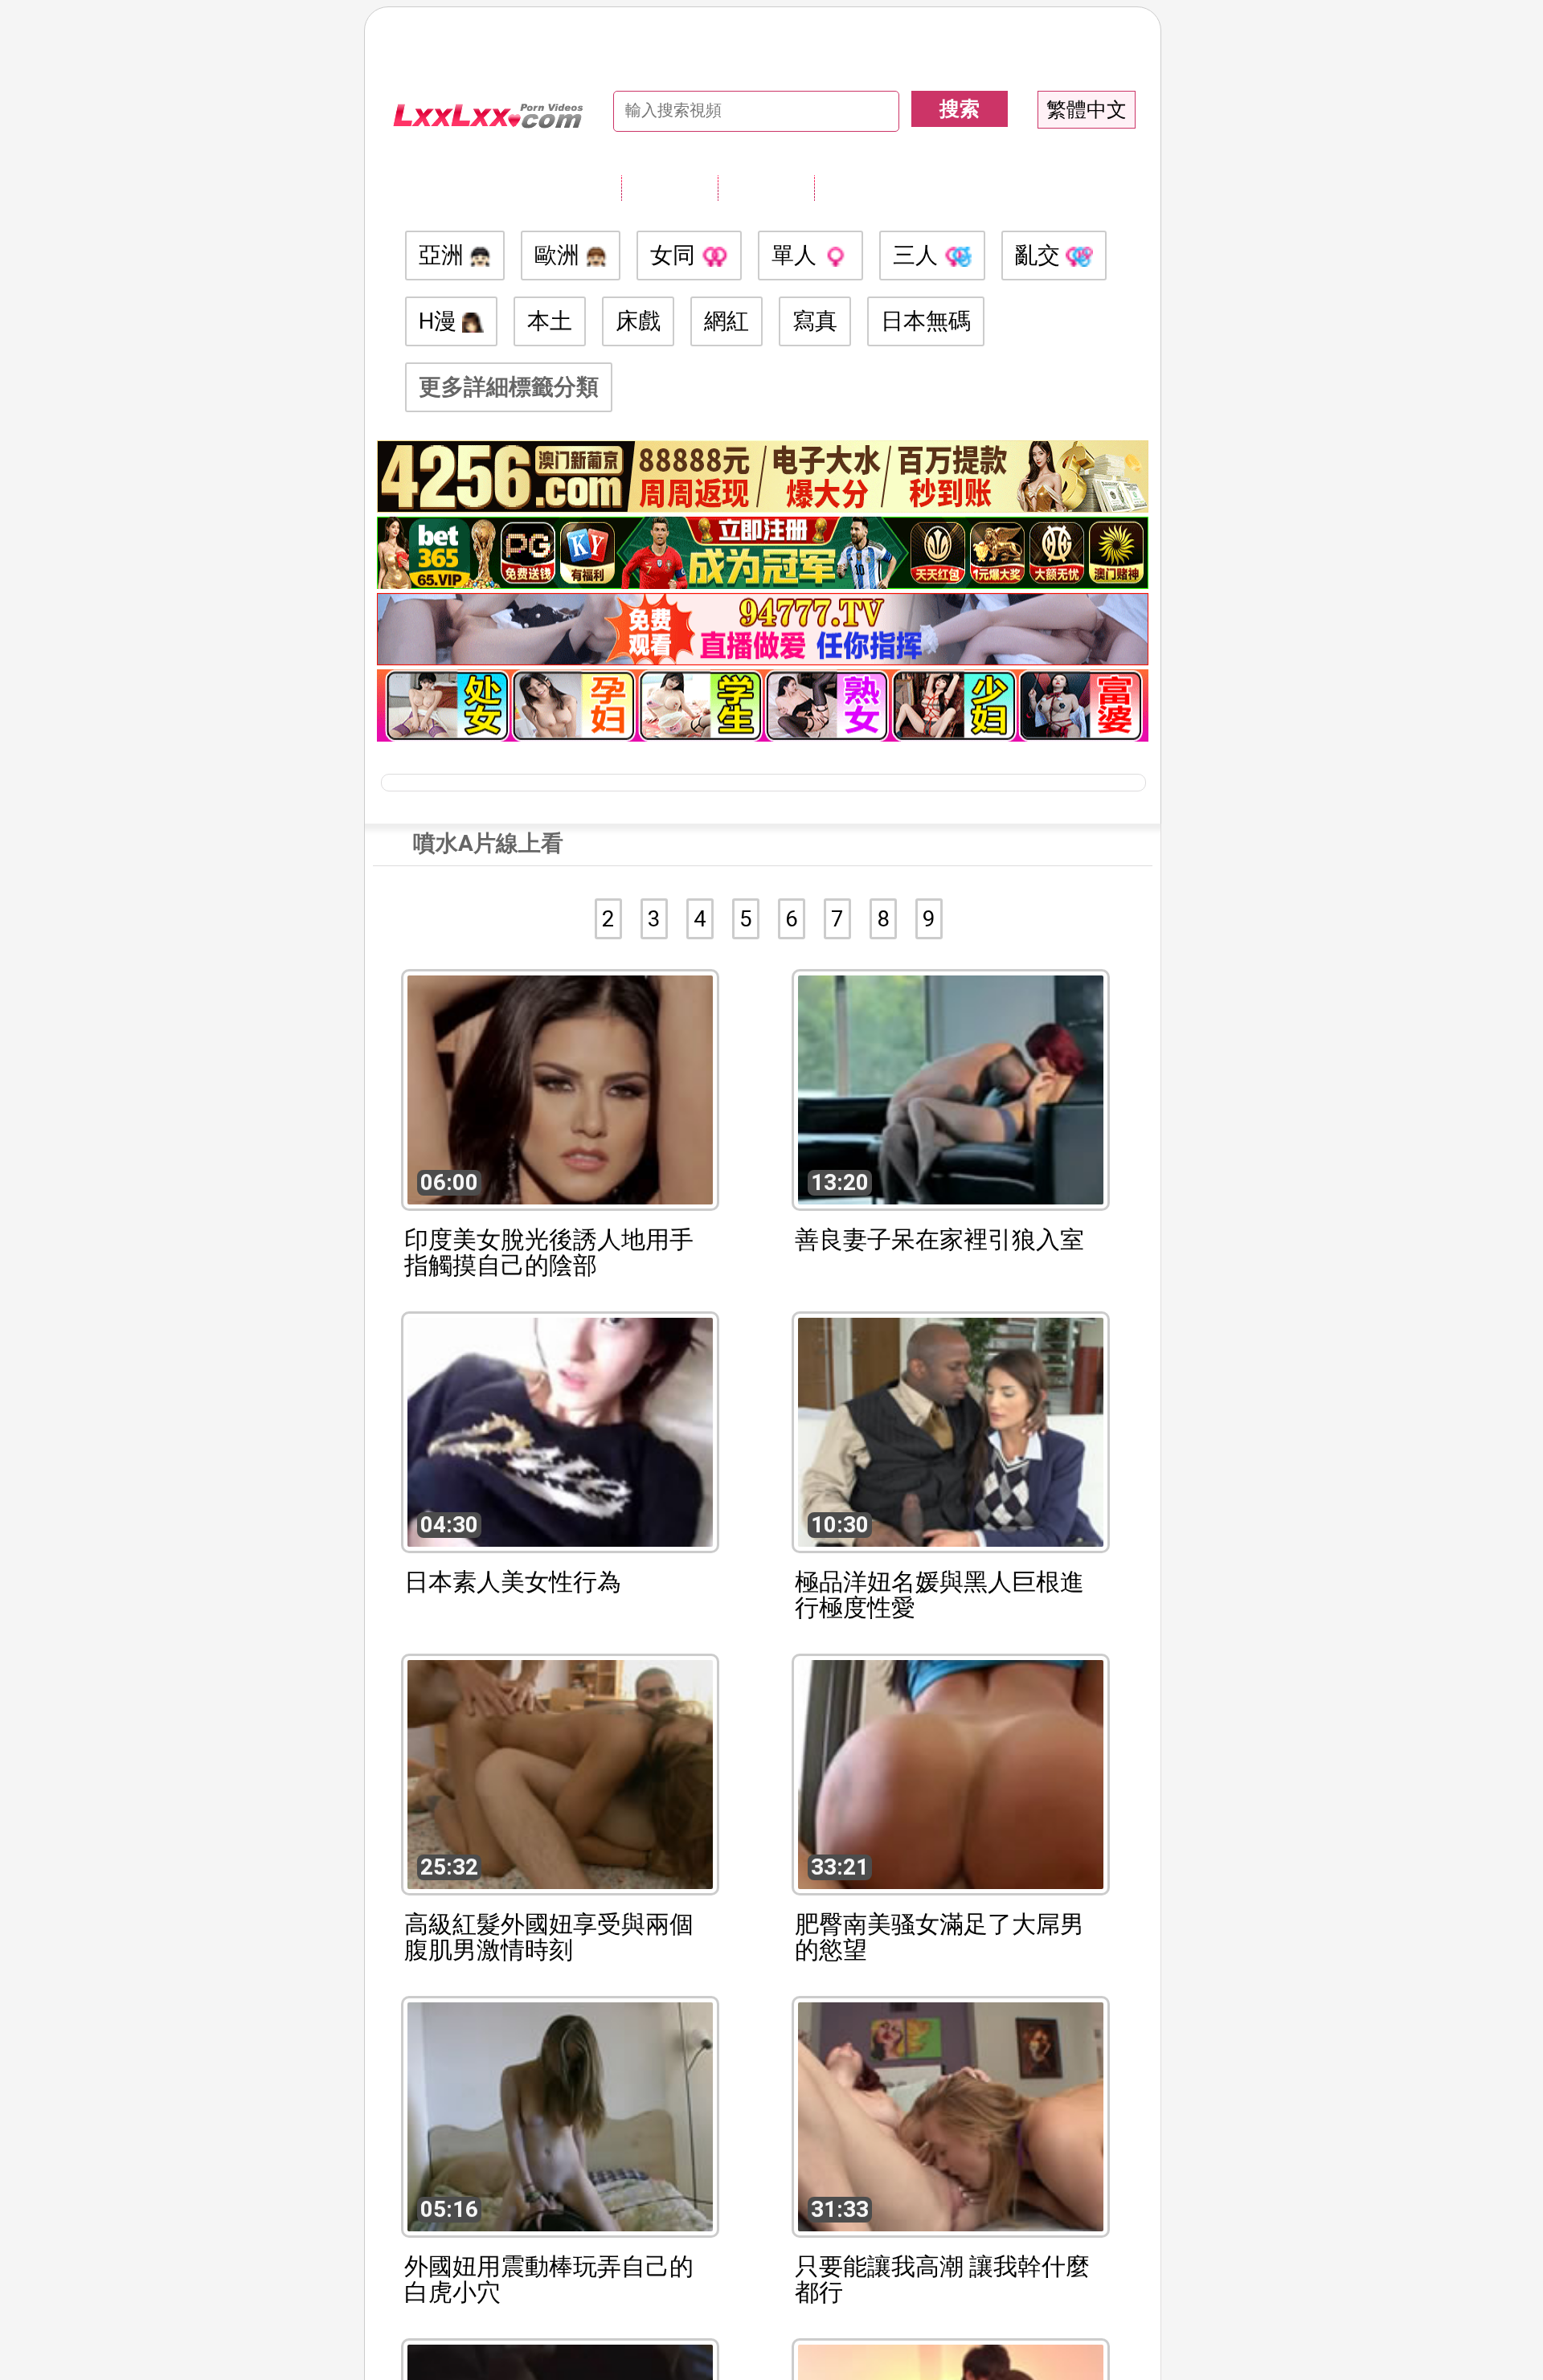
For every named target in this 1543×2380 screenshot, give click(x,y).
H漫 (440, 321)
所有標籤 (669, 187)
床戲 (638, 321)
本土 (550, 321)
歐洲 (560, 255)
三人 (918, 255)
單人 (797, 255)
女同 (675, 255)
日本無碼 (926, 321)
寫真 (815, 321)
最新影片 (766, 187)
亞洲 (444, 255)
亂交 (1040, 255)
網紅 (726, 321)
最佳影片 (862, 187)
